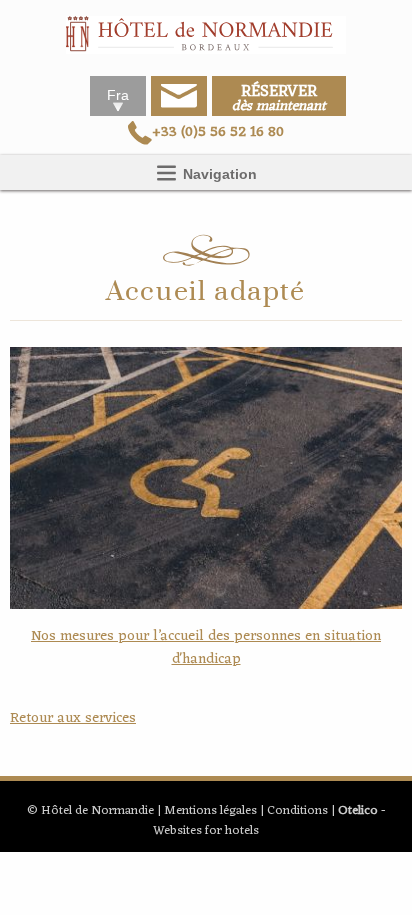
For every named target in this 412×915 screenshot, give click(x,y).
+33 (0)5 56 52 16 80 (218, 132)
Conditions (297, 810)
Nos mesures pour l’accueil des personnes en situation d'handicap (206, 648)
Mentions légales (210, 810)
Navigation (218, 174)
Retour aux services (73, 718)
